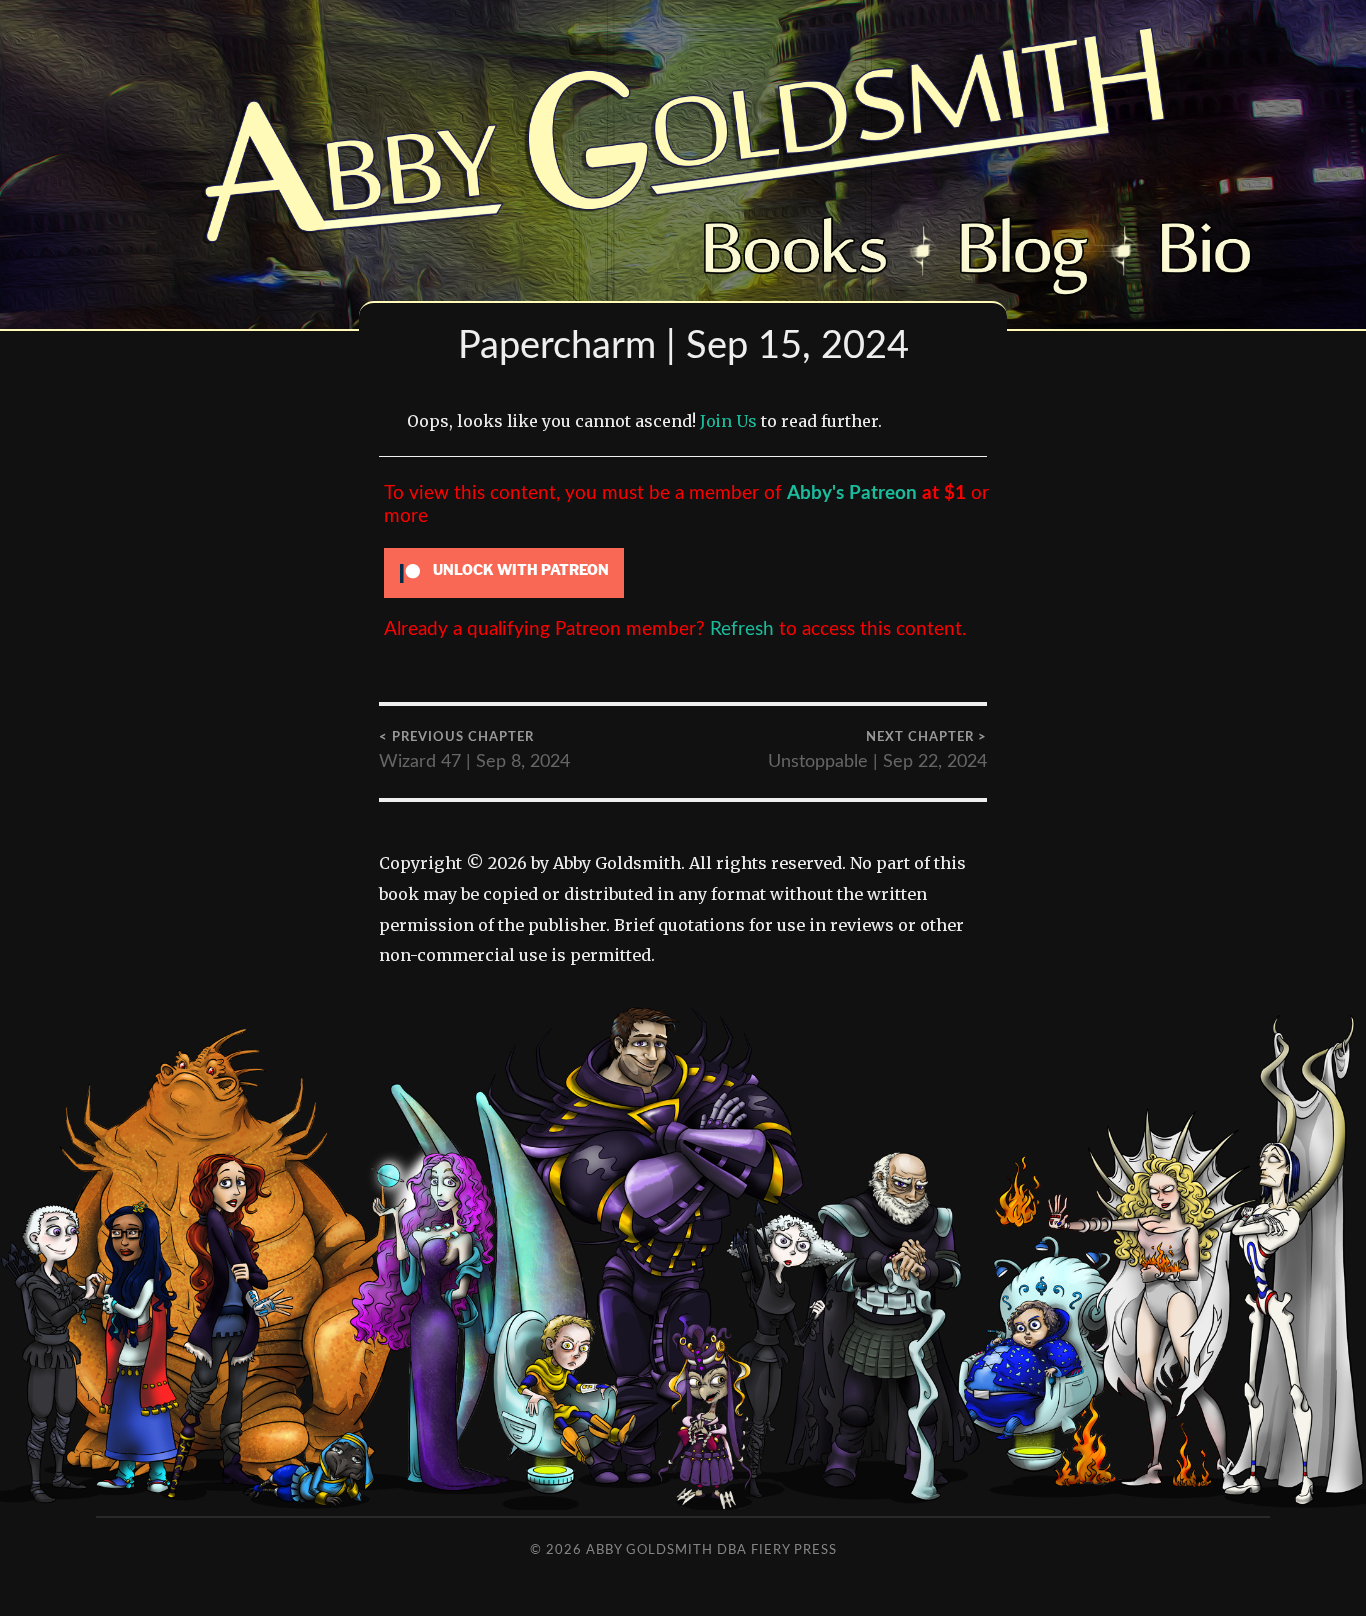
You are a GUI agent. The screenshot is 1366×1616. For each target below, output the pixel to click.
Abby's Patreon (852, 493)
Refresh (742, 629)
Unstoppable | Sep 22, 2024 (877, 751)
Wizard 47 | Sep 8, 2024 (474, 751)
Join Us (728, 421)
